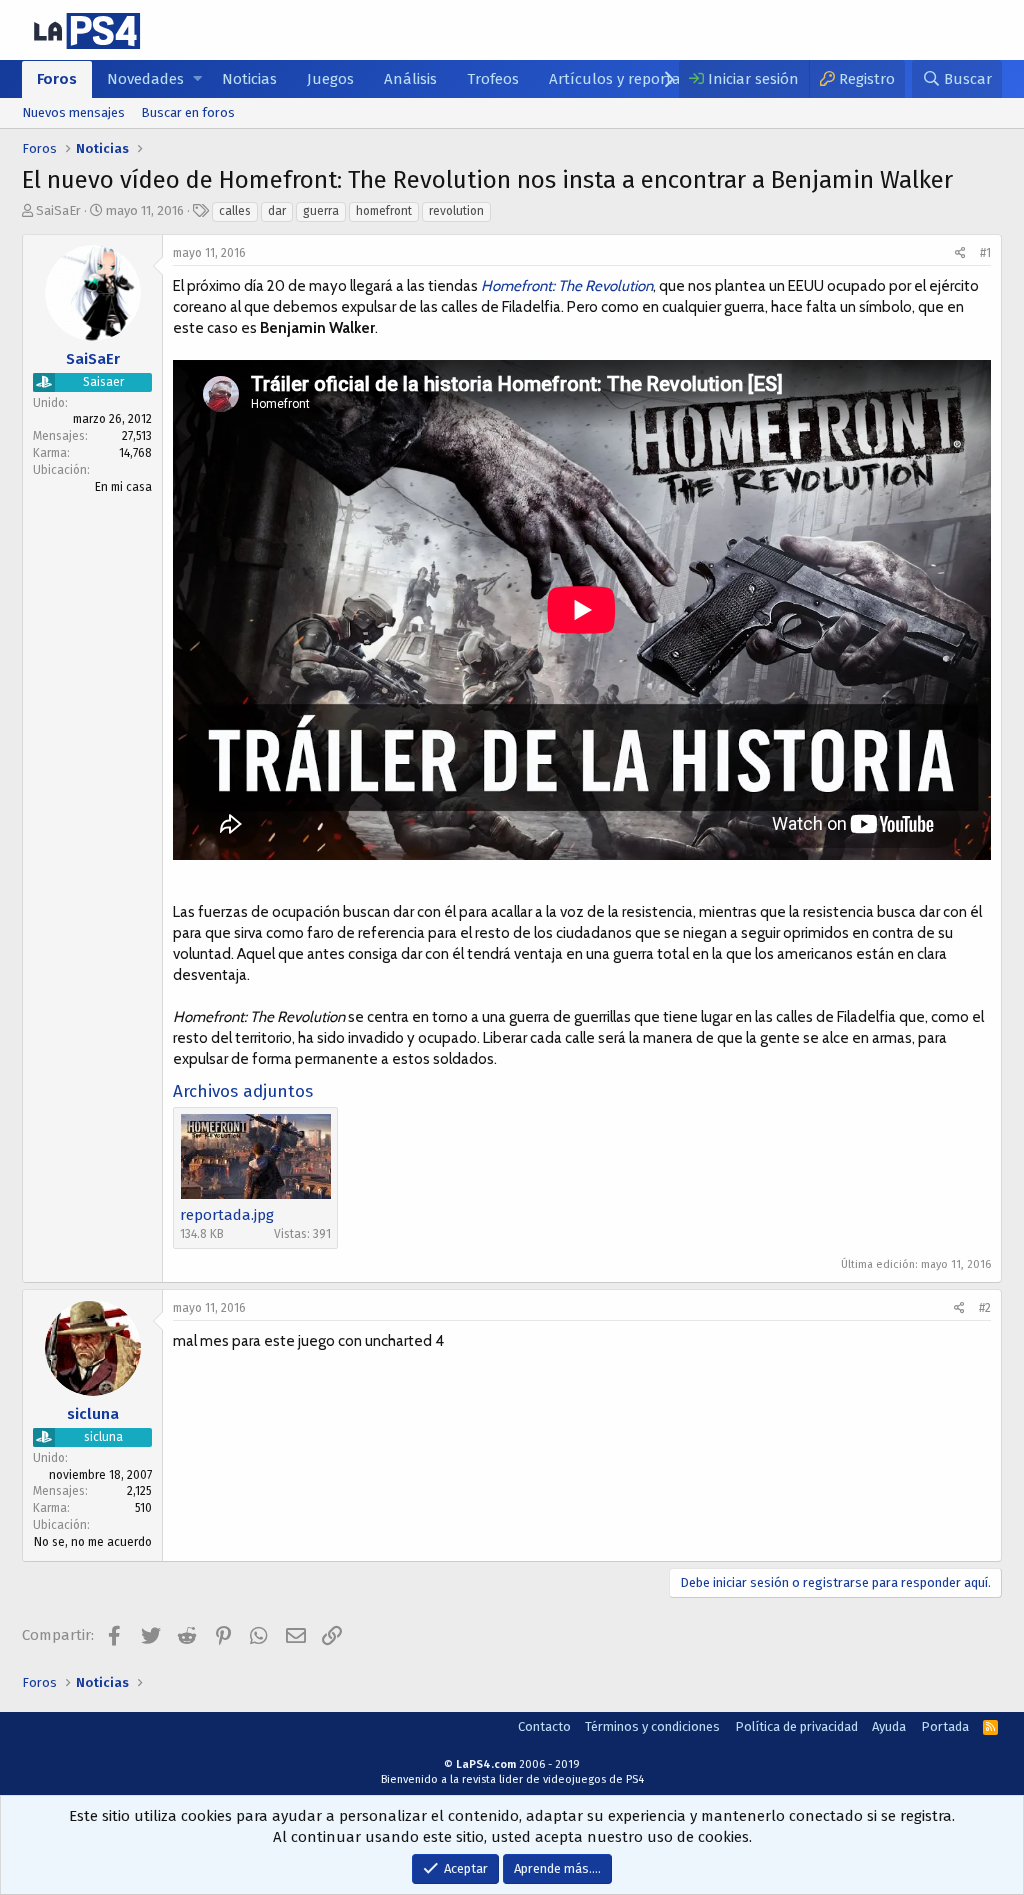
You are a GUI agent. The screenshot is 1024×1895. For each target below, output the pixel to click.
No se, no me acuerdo (93, 1542)
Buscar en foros (188, 112)
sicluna (93, 1414)
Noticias (249, 79)
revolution (456, 211)
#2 (985, 1308)
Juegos (330, 79)
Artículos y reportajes (624, 79)
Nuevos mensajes (73, 112)
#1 (985, 253)
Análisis (410, 79)
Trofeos (493, 79)
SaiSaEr (58, 210)
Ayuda (889, 1726)
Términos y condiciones (652, 1726)
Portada (945, 1726)
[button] (197, 79)
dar (277, 211)
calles (235, 211)
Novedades (145, 79)
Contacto (544, 1726)
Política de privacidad (796, 1726)
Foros (57, 79)
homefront (384, 211)
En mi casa (123, 487)
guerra (321, 211)
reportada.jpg (227, 1215)
